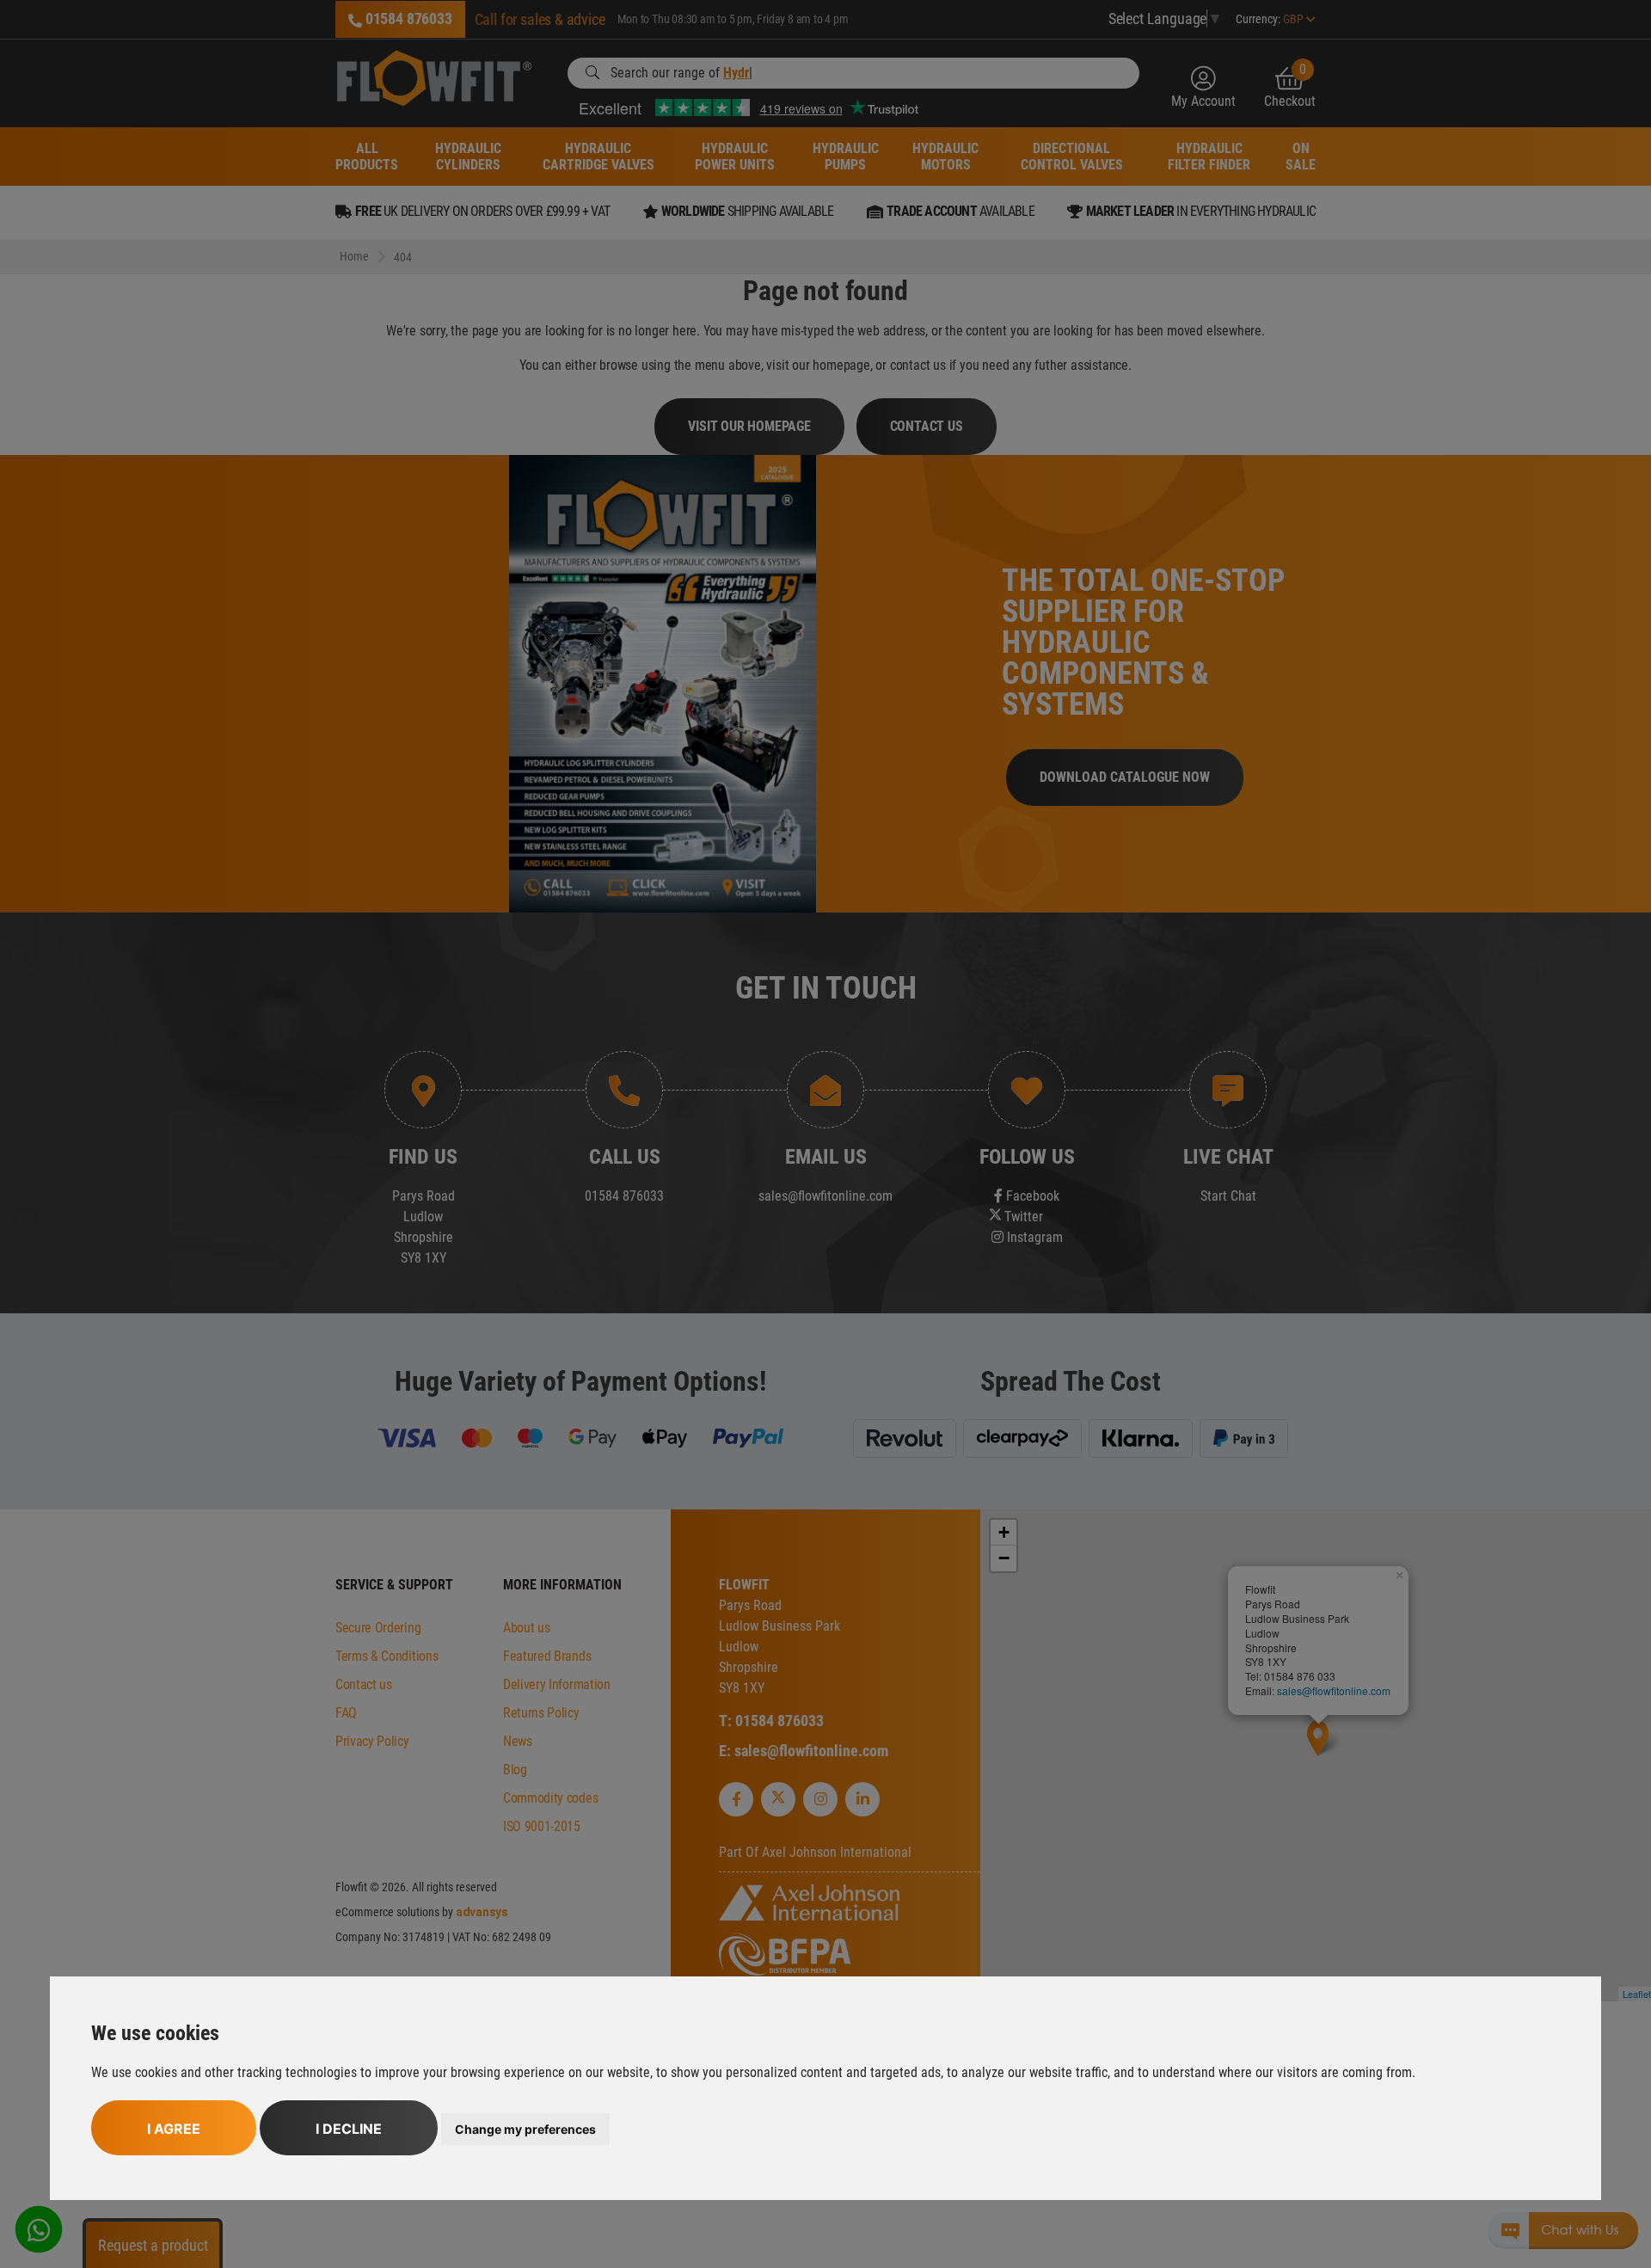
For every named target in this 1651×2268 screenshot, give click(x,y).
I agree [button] (174, 2129)
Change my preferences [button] (525, 2129)
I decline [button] (349, 2129)
